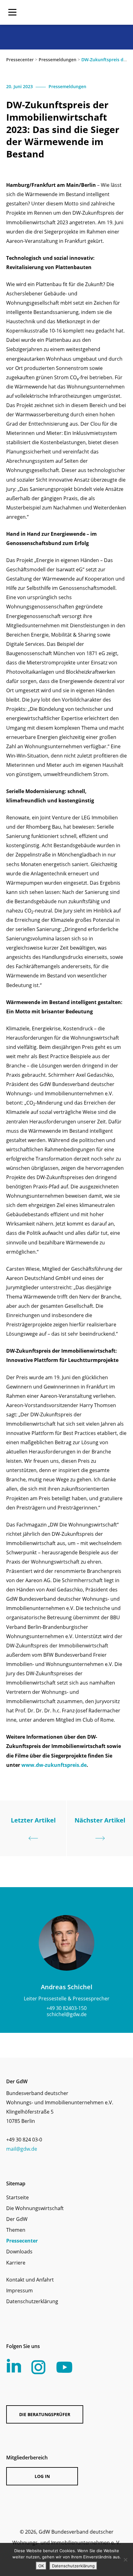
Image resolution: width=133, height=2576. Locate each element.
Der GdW (17, 2219)
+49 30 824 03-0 (24, 2140)
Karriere (16, 2263)
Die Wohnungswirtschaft (35, 2208)
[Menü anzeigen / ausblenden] (12, 12)
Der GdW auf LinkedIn (14, 2366)
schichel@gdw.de (67, 2014)
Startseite (17, 2197)
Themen (16, 2230)
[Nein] (125, 2560)
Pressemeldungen (58, 60)
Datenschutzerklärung (32, 2301)
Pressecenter (20, 60)
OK (41, 2566)
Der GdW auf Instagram (38, 2367)
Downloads (19, 2252)
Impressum (19, 2290)
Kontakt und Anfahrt (30, 2280)
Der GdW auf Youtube (64, 2367)
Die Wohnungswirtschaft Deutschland (87, 12)
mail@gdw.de (22, 2149)
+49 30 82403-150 (66, 2008)
